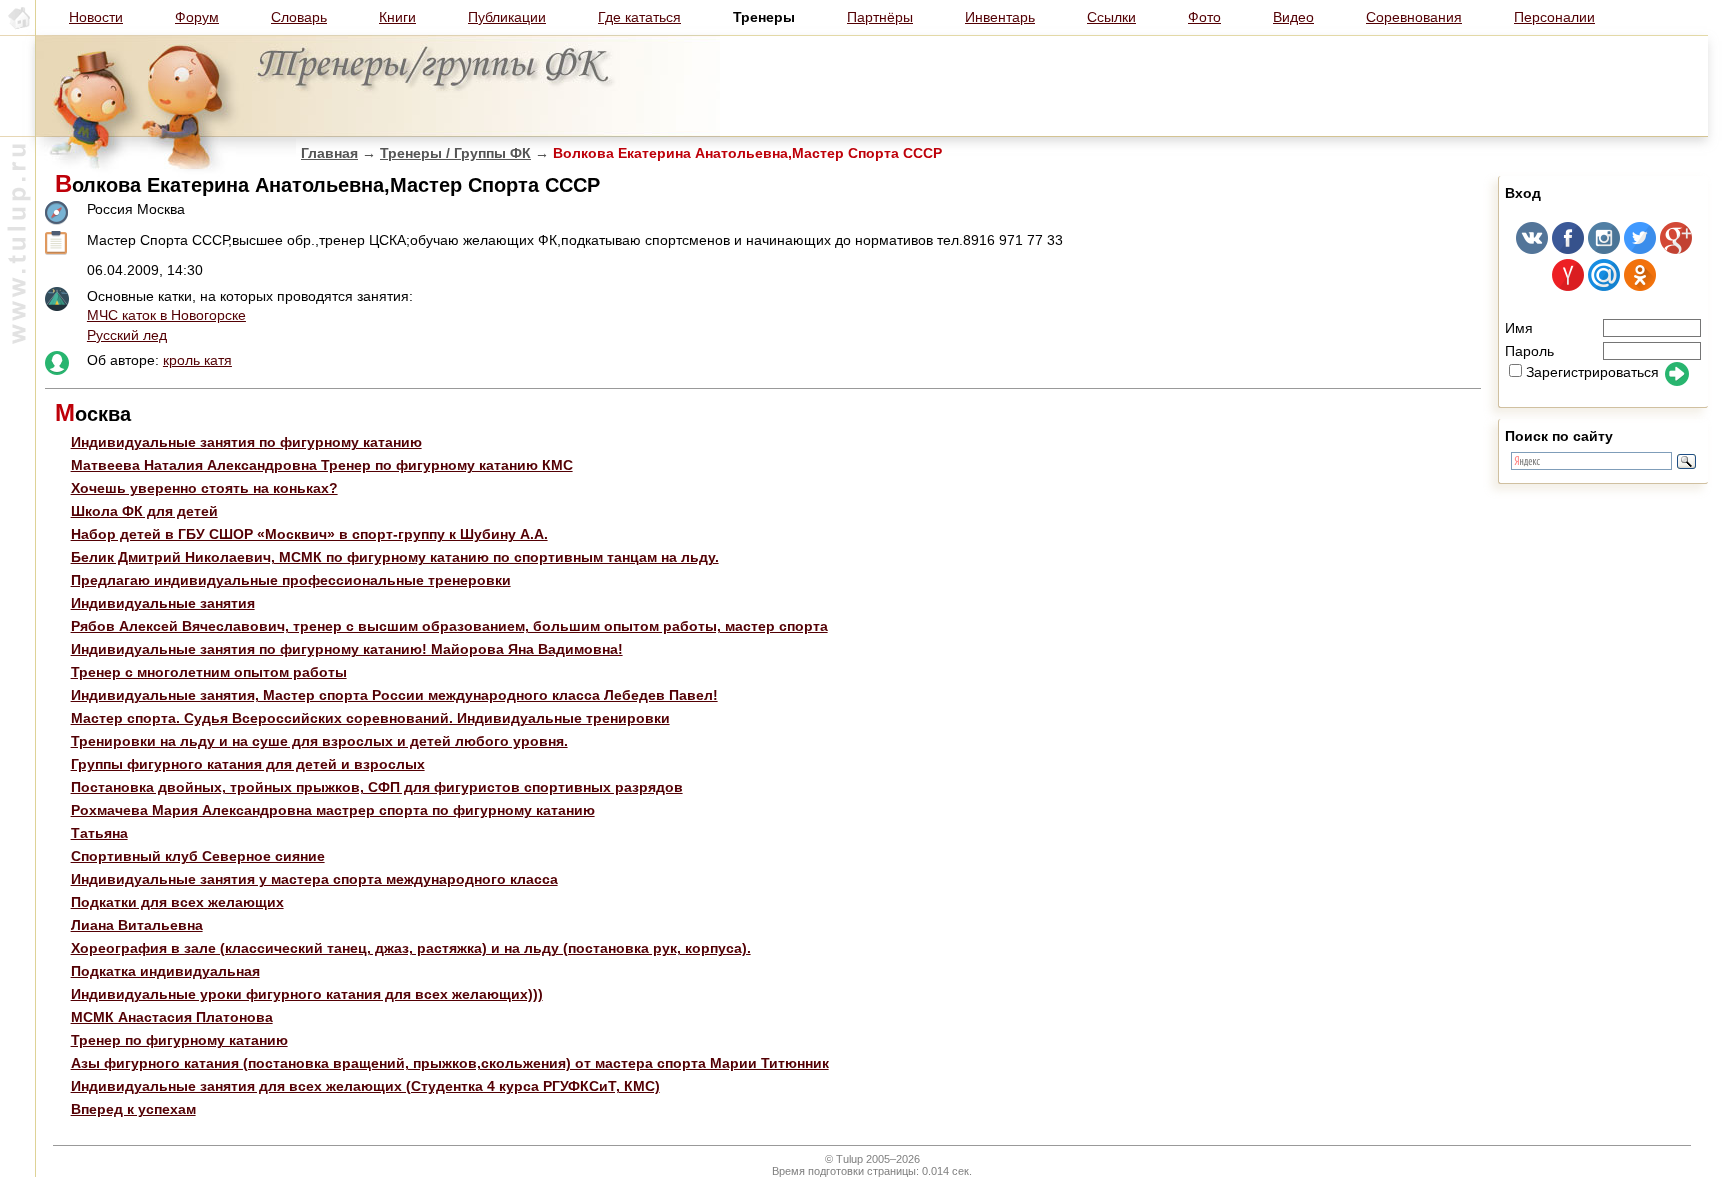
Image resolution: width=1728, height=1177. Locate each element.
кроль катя (197, 360)
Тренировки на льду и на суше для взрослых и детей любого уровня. (319, 741)
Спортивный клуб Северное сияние (198, 856)
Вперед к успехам (133, 1109)
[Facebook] (1568, 249)
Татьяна (99, 833)
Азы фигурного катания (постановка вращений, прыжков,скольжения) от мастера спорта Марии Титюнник (450, 1063)
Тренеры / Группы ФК (455, 153)
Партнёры (880, 17)
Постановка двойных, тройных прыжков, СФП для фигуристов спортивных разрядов (377, 787)
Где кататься (639, 17)
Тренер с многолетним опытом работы (209, 672)
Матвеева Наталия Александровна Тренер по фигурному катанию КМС (322, 465)
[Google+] (1676, 249)
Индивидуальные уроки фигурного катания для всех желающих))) (307, 994)
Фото (1204, 17)
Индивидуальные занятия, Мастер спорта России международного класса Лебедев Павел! (394, 695)
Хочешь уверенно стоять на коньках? (204, 488)
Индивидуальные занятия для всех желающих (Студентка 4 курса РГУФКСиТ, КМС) (365, 1086)
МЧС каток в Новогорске (166, 315)
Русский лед (127, 335)
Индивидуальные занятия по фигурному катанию (246, 442)
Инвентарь (1000, 17)
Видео (1293, 17)
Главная (329, 153)
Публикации (507, 17)
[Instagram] (1604, 249)
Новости (96, 17)
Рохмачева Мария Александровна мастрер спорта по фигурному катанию (333, 810)
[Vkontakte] (1532, 249)
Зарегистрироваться (1592, 372)
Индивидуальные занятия (163, 603)
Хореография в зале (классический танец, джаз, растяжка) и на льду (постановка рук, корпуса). (411, 948)
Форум (197, 17)
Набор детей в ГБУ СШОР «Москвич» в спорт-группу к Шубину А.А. (309, 534)
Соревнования (1414, 17)
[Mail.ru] (1604, 286)
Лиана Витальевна (137, 925)
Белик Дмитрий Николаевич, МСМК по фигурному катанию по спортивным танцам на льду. (395, 557)
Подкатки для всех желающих (177, 902)
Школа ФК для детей (144, 511)
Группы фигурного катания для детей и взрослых (248, 764)
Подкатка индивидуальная (165, 971)
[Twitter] (1640, 249)
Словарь (299, 17)
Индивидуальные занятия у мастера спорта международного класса (314, 879)
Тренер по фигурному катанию (179, 1040)
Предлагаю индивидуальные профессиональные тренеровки (291, 580)
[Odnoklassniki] (1640, 286)
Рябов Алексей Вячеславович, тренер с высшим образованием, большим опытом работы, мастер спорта (449, 626)
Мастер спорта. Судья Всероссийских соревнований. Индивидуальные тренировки (370, 718)
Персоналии (1554, 17)
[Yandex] (1568, 286)
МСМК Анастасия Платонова (172, 1017)
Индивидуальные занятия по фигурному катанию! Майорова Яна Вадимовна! (347, 649)
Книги (397, 17)
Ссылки (1111, 17)
